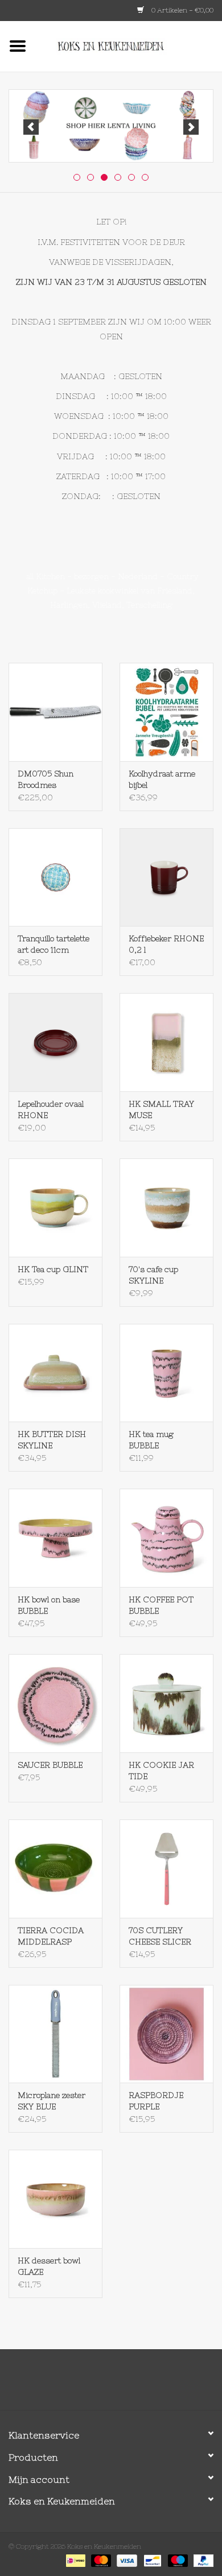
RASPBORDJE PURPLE (156, 2101)
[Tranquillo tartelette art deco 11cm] (55, 877)
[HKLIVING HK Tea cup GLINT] (55, 1208)
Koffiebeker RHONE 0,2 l (166, 944)
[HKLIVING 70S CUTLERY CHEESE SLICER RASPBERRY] (166, 1869)
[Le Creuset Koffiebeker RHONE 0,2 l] (166, 877)
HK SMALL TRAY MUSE (161, 1110)
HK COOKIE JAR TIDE (161, 1771)
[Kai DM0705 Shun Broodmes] (55, 712)
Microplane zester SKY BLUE (52, 2101)
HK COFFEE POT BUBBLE (161, 1605)
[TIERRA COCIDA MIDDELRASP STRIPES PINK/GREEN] (55, 1869)
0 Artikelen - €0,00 (182, 10)
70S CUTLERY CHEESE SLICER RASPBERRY (160, 1937)
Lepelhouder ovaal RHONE (51, 1110)
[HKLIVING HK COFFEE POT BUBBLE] (166, 1538)
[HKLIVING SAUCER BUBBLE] (55, 1703)
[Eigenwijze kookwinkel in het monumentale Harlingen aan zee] (129, 45)
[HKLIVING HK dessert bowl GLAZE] (55, 2199)
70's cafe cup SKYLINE (153, 1275)
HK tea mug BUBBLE (151, 1440)
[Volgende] (191, 127)
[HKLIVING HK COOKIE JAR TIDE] (166, 1703)
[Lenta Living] (111, 126)
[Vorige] (31, 127)
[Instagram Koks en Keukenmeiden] (131, 2384)
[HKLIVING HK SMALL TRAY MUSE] (166, 1042)
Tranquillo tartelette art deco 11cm (54, 944)
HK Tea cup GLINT (53, 1269)
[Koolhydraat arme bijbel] (166, 712)
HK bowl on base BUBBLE (49, 1605)
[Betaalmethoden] (75, 2560)
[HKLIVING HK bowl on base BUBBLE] (55, 1538)
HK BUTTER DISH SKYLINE (52, 1440)
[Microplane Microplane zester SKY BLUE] (55, 2034)
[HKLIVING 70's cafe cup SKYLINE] (166, 1208)
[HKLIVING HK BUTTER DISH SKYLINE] (55, 1373)
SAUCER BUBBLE (50, 1765)
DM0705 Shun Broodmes (46, 779)
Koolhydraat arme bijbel (162, 779)
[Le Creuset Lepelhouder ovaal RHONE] (55, 1042)
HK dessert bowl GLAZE (49, 2266)
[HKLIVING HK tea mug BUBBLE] (166, 1373)
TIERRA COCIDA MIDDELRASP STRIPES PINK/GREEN (51, 1937)
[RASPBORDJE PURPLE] (166, 2034)
